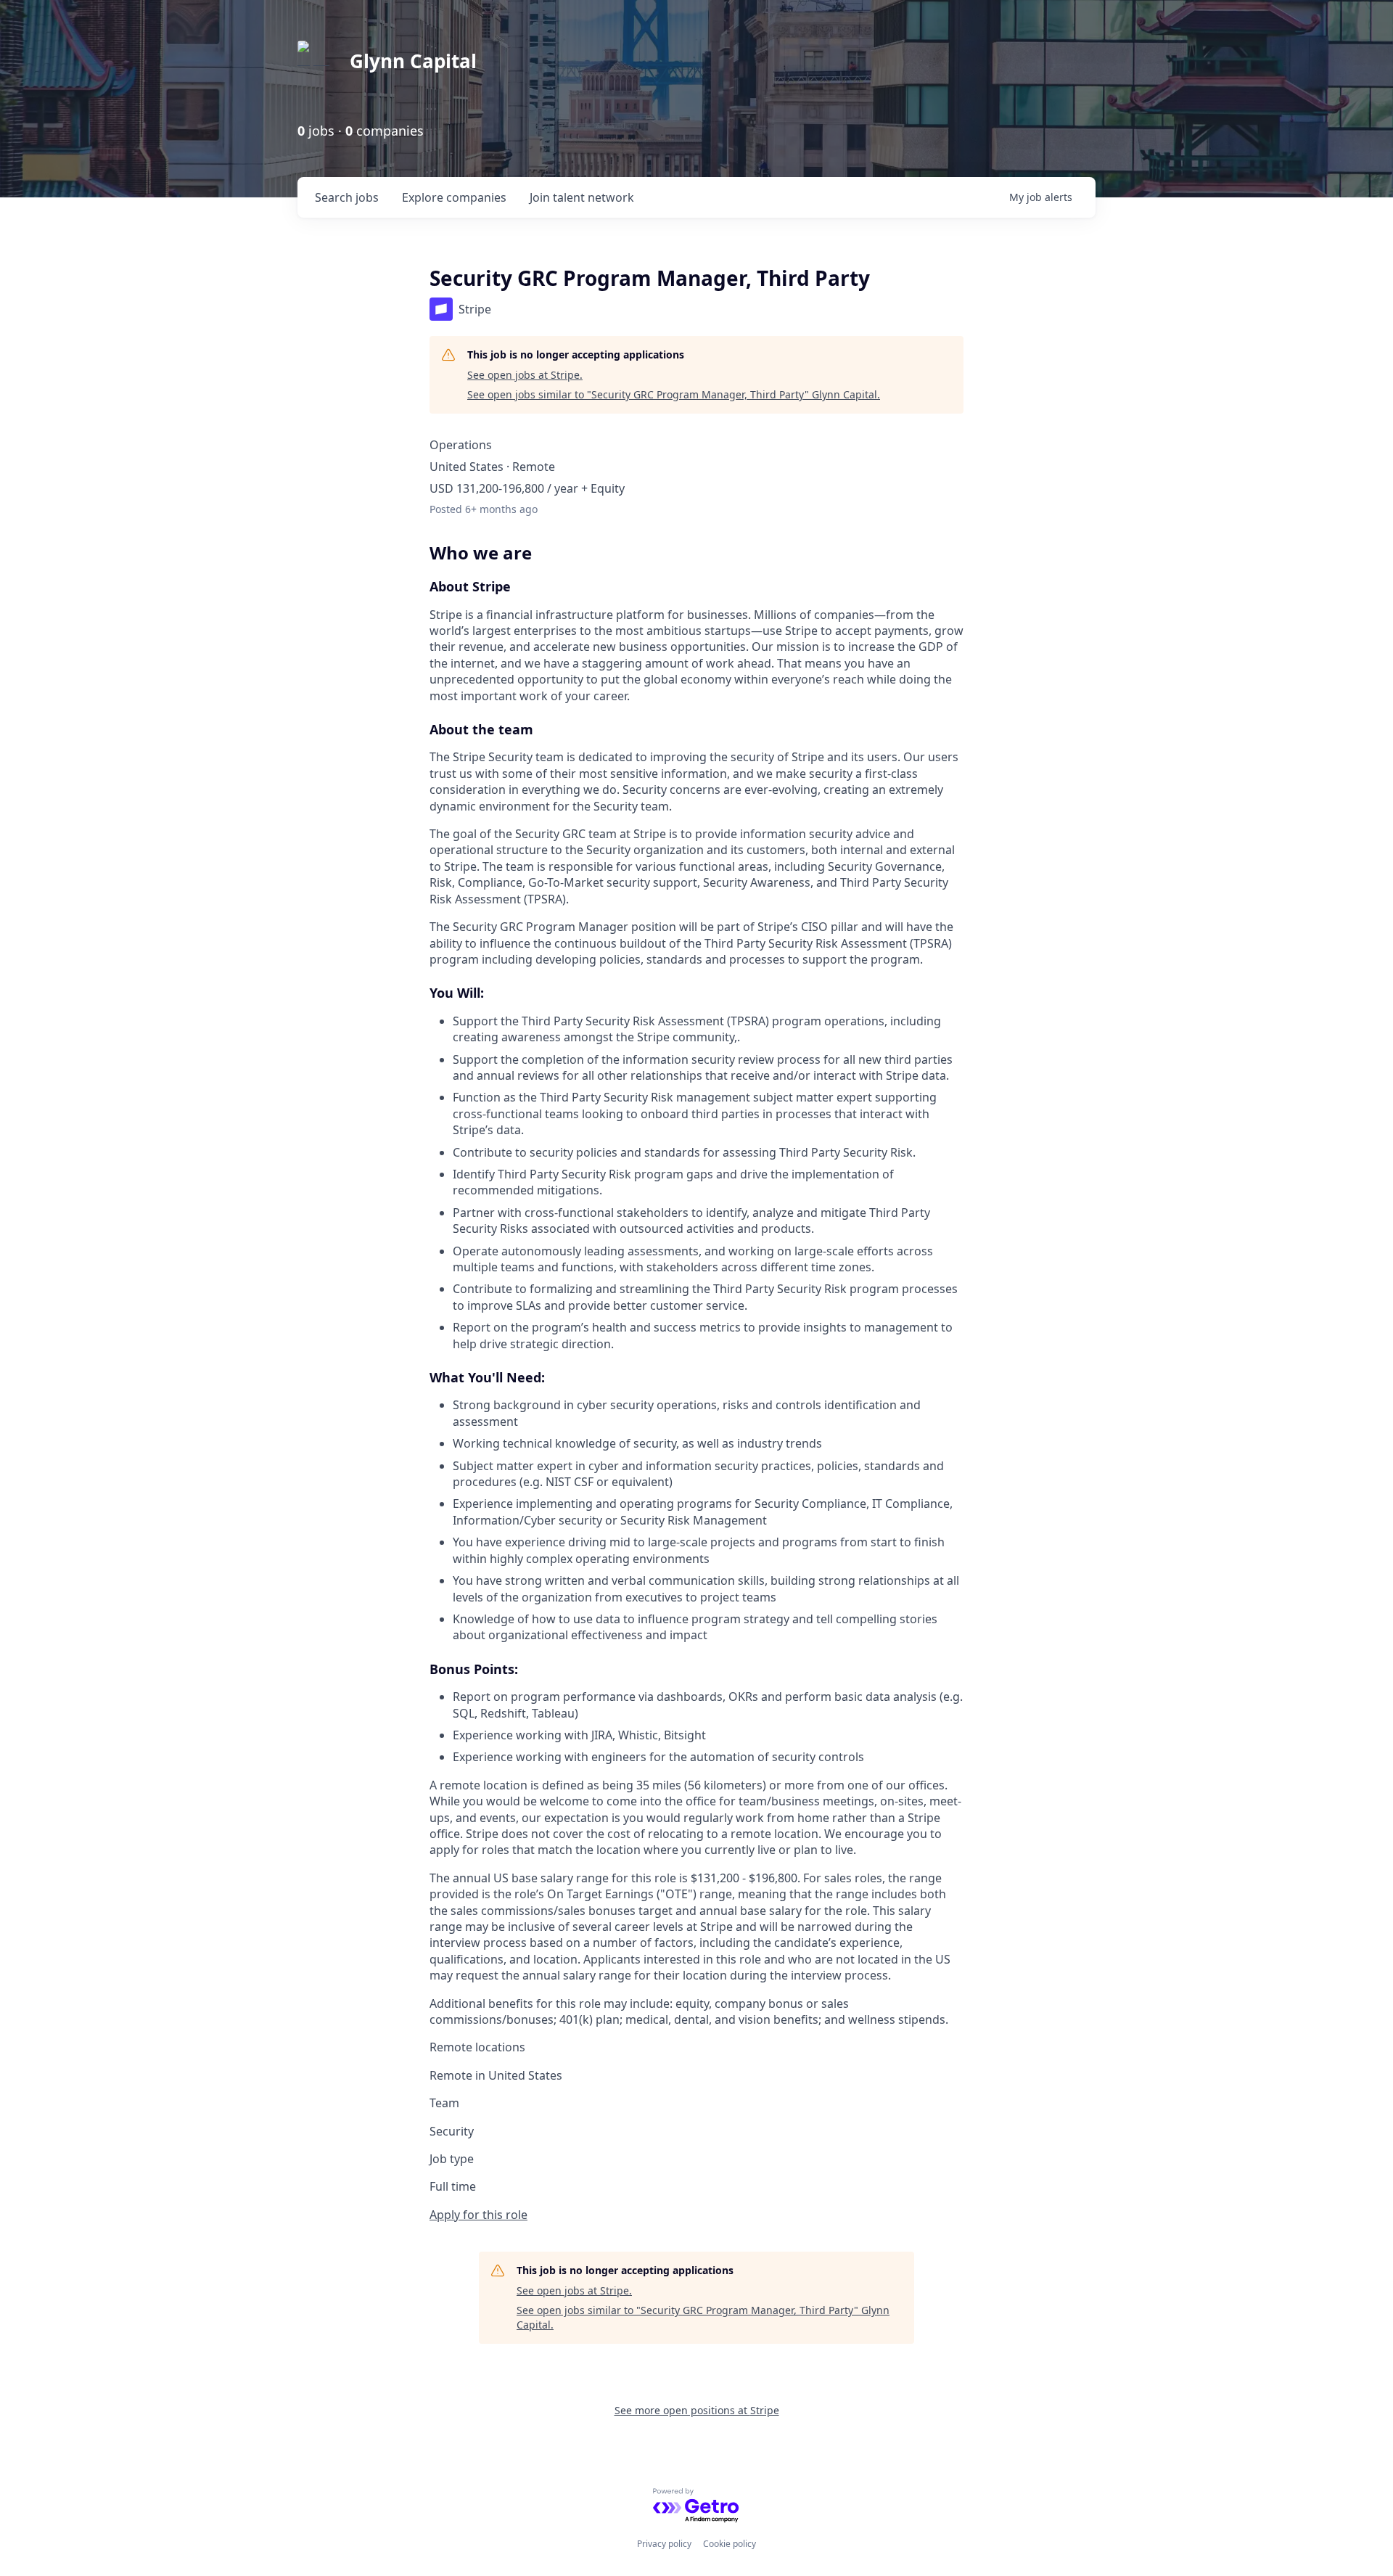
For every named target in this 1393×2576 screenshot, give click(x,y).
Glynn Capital (413, 61)
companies (454, 197)
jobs (347, 197)
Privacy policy (664, 2544)
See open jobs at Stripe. (525, 375)
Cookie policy (730, 2544)
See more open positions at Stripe (697, 2410)
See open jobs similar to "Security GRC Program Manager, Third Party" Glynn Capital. (674, 394)
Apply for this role (478, 2215)
